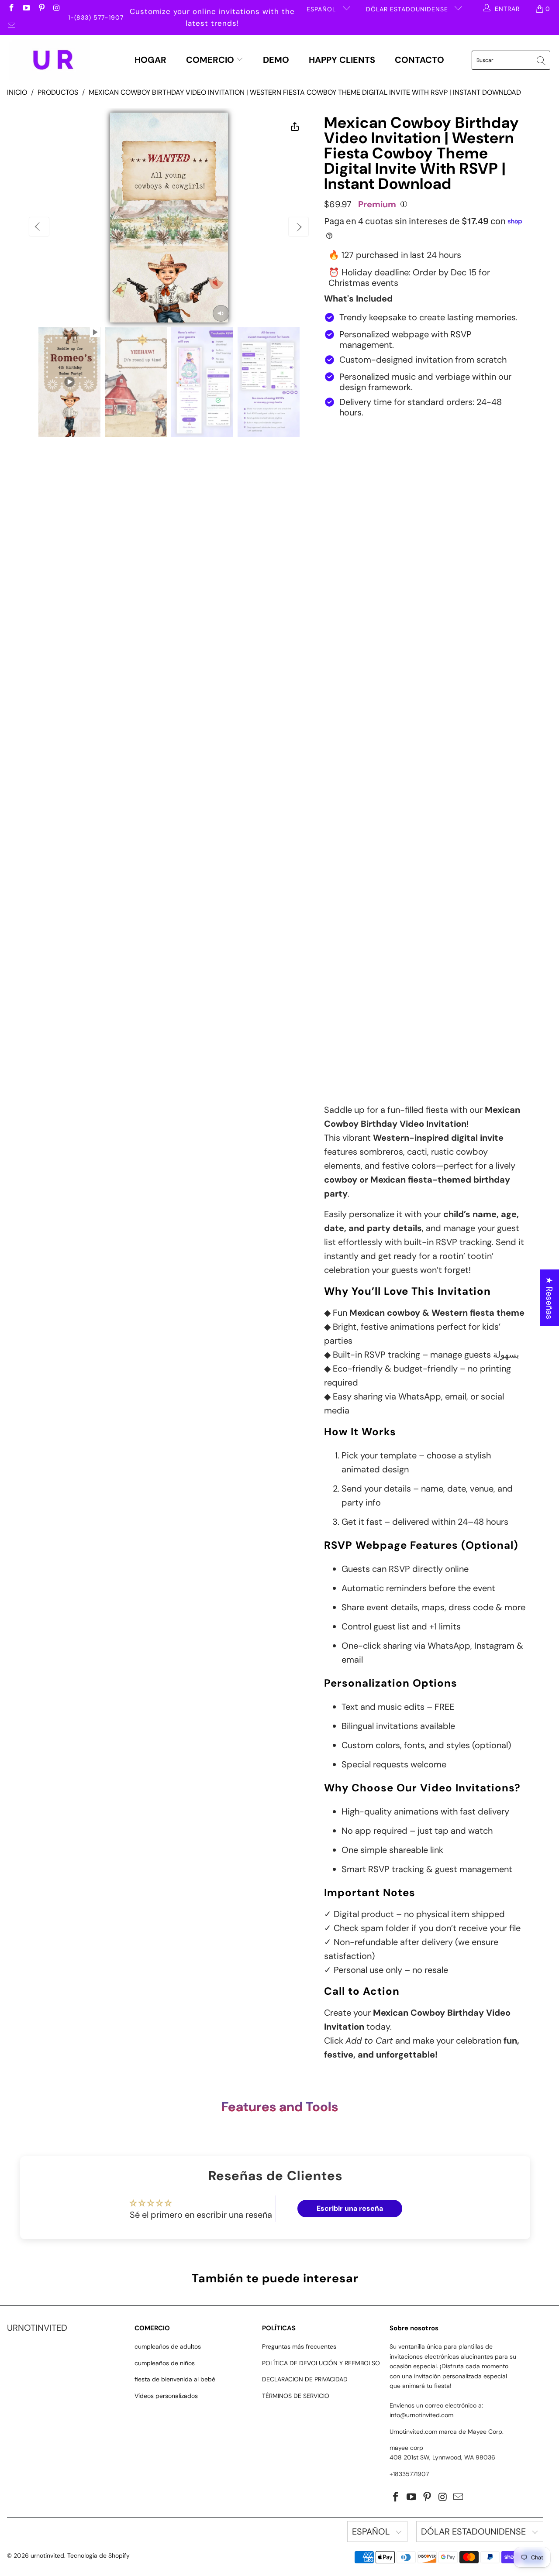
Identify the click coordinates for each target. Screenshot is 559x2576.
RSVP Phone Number (360, 796)
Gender (337, 552)
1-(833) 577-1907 (96, 17)
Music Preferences (357, 898)
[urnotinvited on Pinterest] (41, 9)
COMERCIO (211, 60)
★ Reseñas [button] (549, 1298)
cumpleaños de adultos (168, 2346)
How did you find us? (362, 1015)
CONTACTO (419, 60)
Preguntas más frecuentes (299, 2346)
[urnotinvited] (49, 60)
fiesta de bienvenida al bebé (175, 2379)
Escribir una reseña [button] (350, 2208)
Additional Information (362, 940)
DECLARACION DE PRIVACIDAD (305, 2379)
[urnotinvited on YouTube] (26, 9)
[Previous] (39, 227)
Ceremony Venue (354, 712)
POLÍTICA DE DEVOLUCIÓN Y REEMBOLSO (321, 2363)
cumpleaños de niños (165, 2363)
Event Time (343, 677)
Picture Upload (349, 838)
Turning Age (345, 593)
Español (322, 9)
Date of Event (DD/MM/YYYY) (373, 635)
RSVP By (338, 754)
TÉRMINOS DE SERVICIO (296, 2396)
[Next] (298, 227)
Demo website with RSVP (409, 493)
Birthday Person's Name (365, 510)
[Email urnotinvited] (11, 26)
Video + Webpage (451, 456)
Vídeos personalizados (166, 2396)
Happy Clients (342, 60)
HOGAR (150, 60)
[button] (175, 2494)
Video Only (365, 456)
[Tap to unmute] (221, 313)
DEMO (276, 60)
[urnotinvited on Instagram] (56, 9)
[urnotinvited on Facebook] (11, 9)
